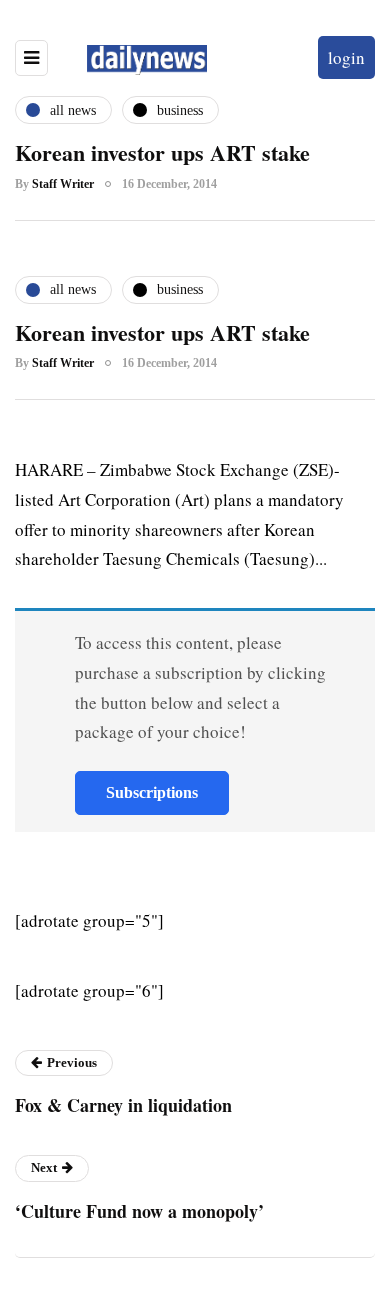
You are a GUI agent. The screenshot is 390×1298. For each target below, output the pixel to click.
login (346, 57)
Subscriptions (152, 792)
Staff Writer (63, 184)
